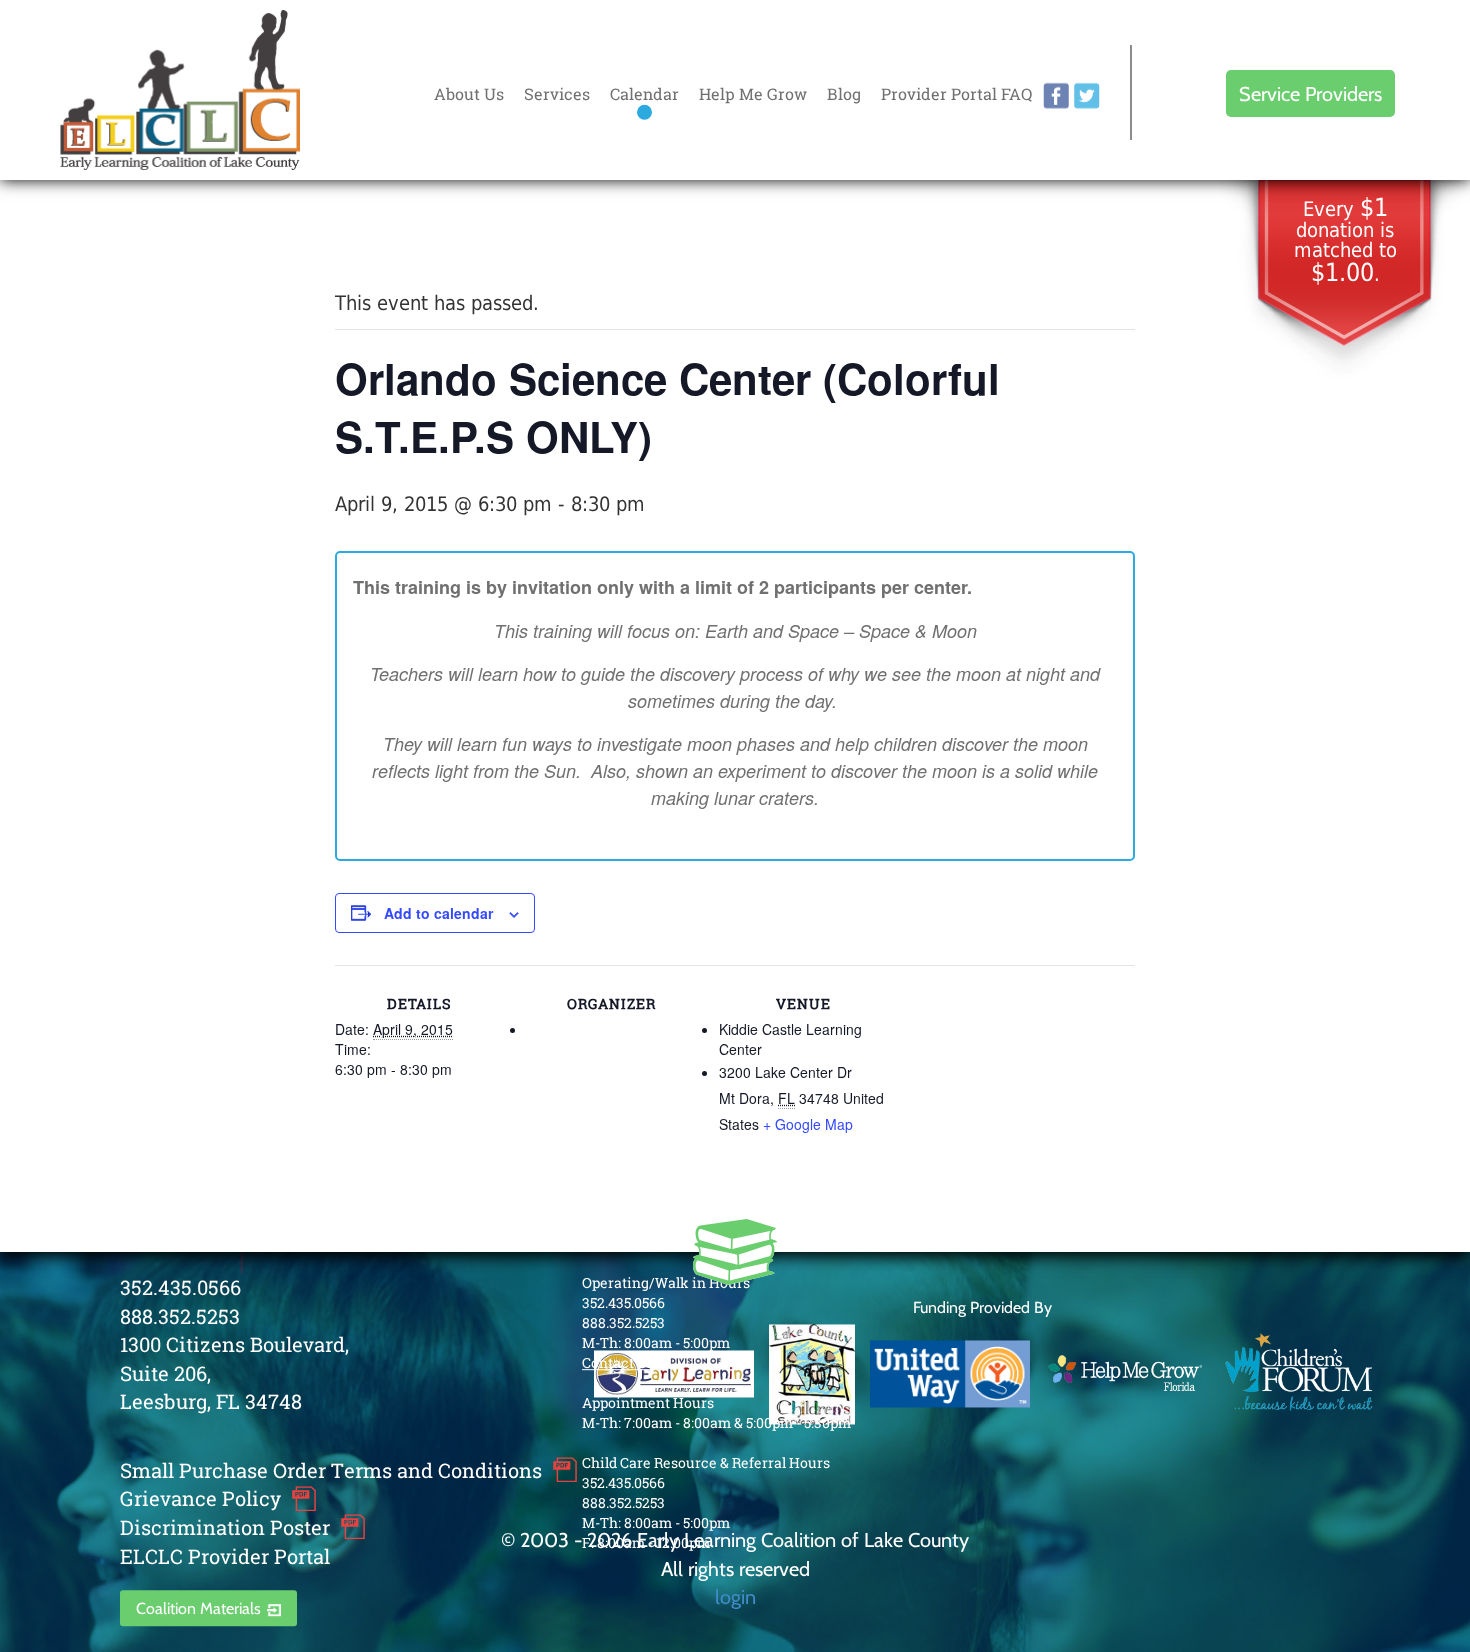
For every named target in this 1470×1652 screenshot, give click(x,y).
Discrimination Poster (225, 1527)
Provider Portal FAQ (956, 93)
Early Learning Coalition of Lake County (180, 90)
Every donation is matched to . (1345, 241)
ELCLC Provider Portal (225, 1556)
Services (557, 93)
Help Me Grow (753, 93)
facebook (1056, 96)
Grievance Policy (200, 1499)
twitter (1087, 96)
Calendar (644, 93)
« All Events (380, 235)
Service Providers (1310, 93)
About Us (469, 93)
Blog (844, 93)
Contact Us (618, 1362)
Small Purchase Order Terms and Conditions (331, 1470)
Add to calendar (438, 913)
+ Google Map (808, 1124)
